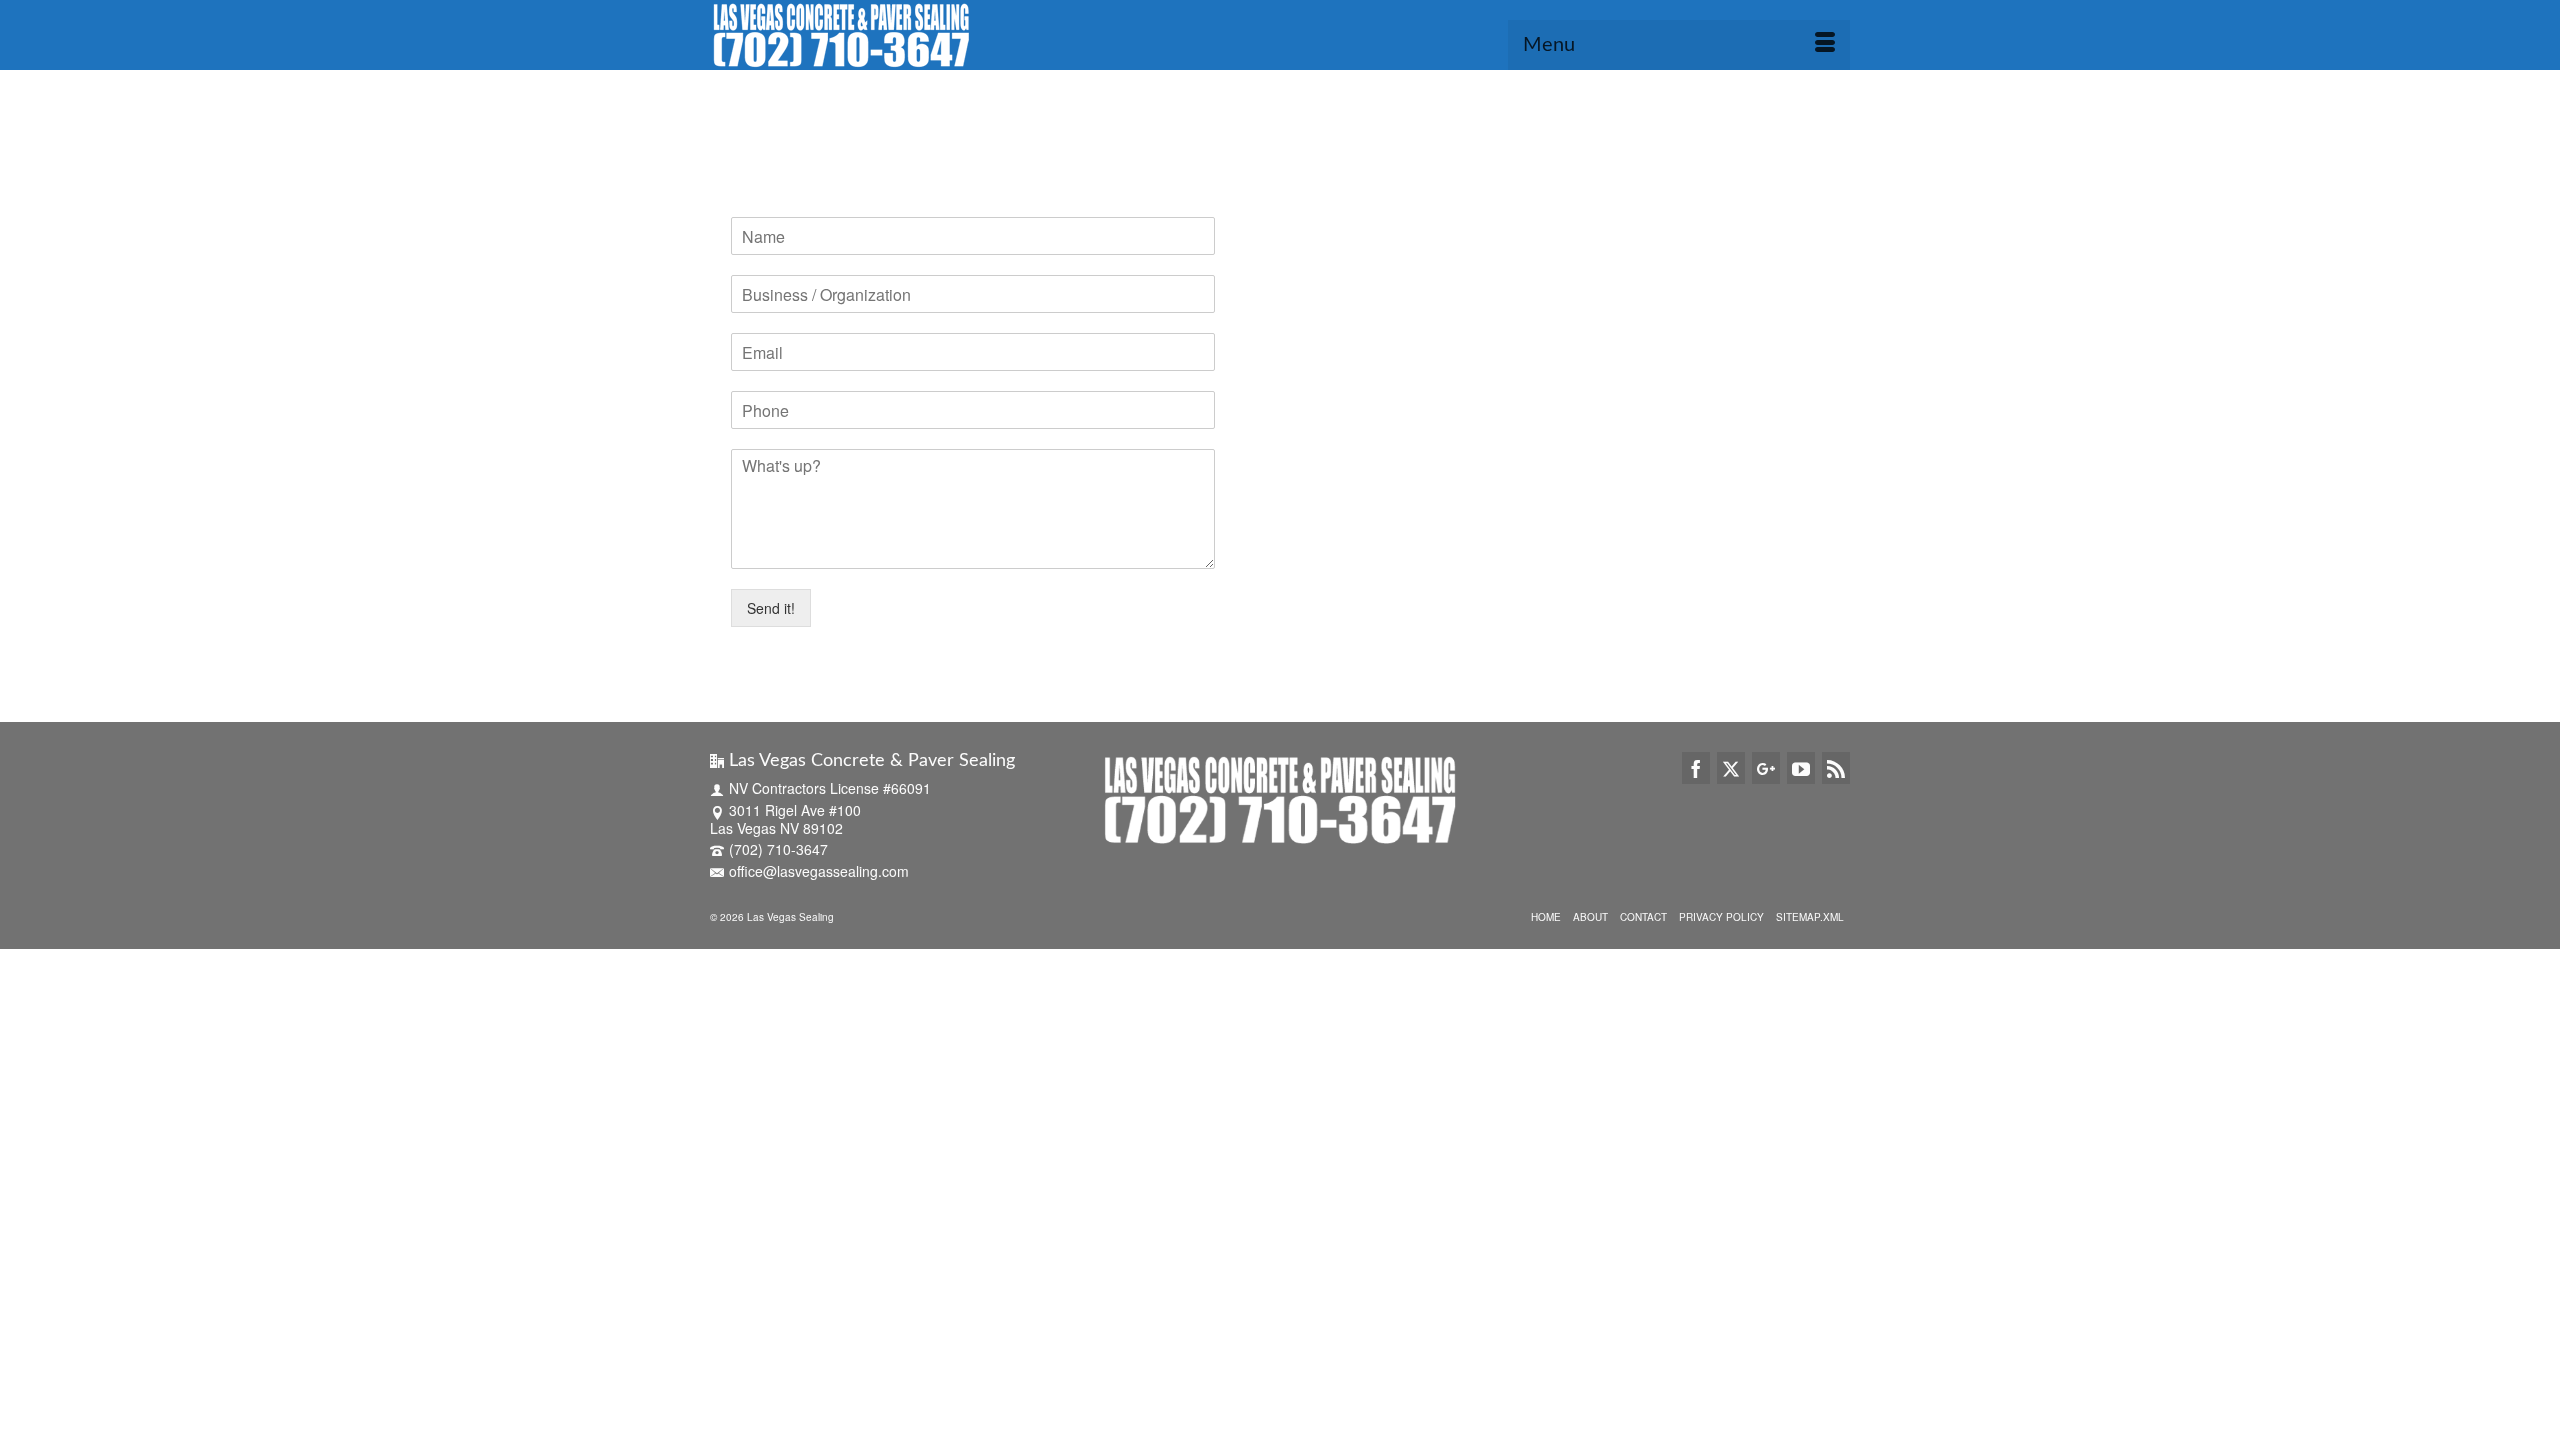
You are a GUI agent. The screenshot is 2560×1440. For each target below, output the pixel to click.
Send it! (771, 608)
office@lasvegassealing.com (819, 871)
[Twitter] (1731, 768)
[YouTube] (1801, 768)
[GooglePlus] (1766, 768)
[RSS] (1836, 768)
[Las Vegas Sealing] (890, 35)
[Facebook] (1696, 768)
